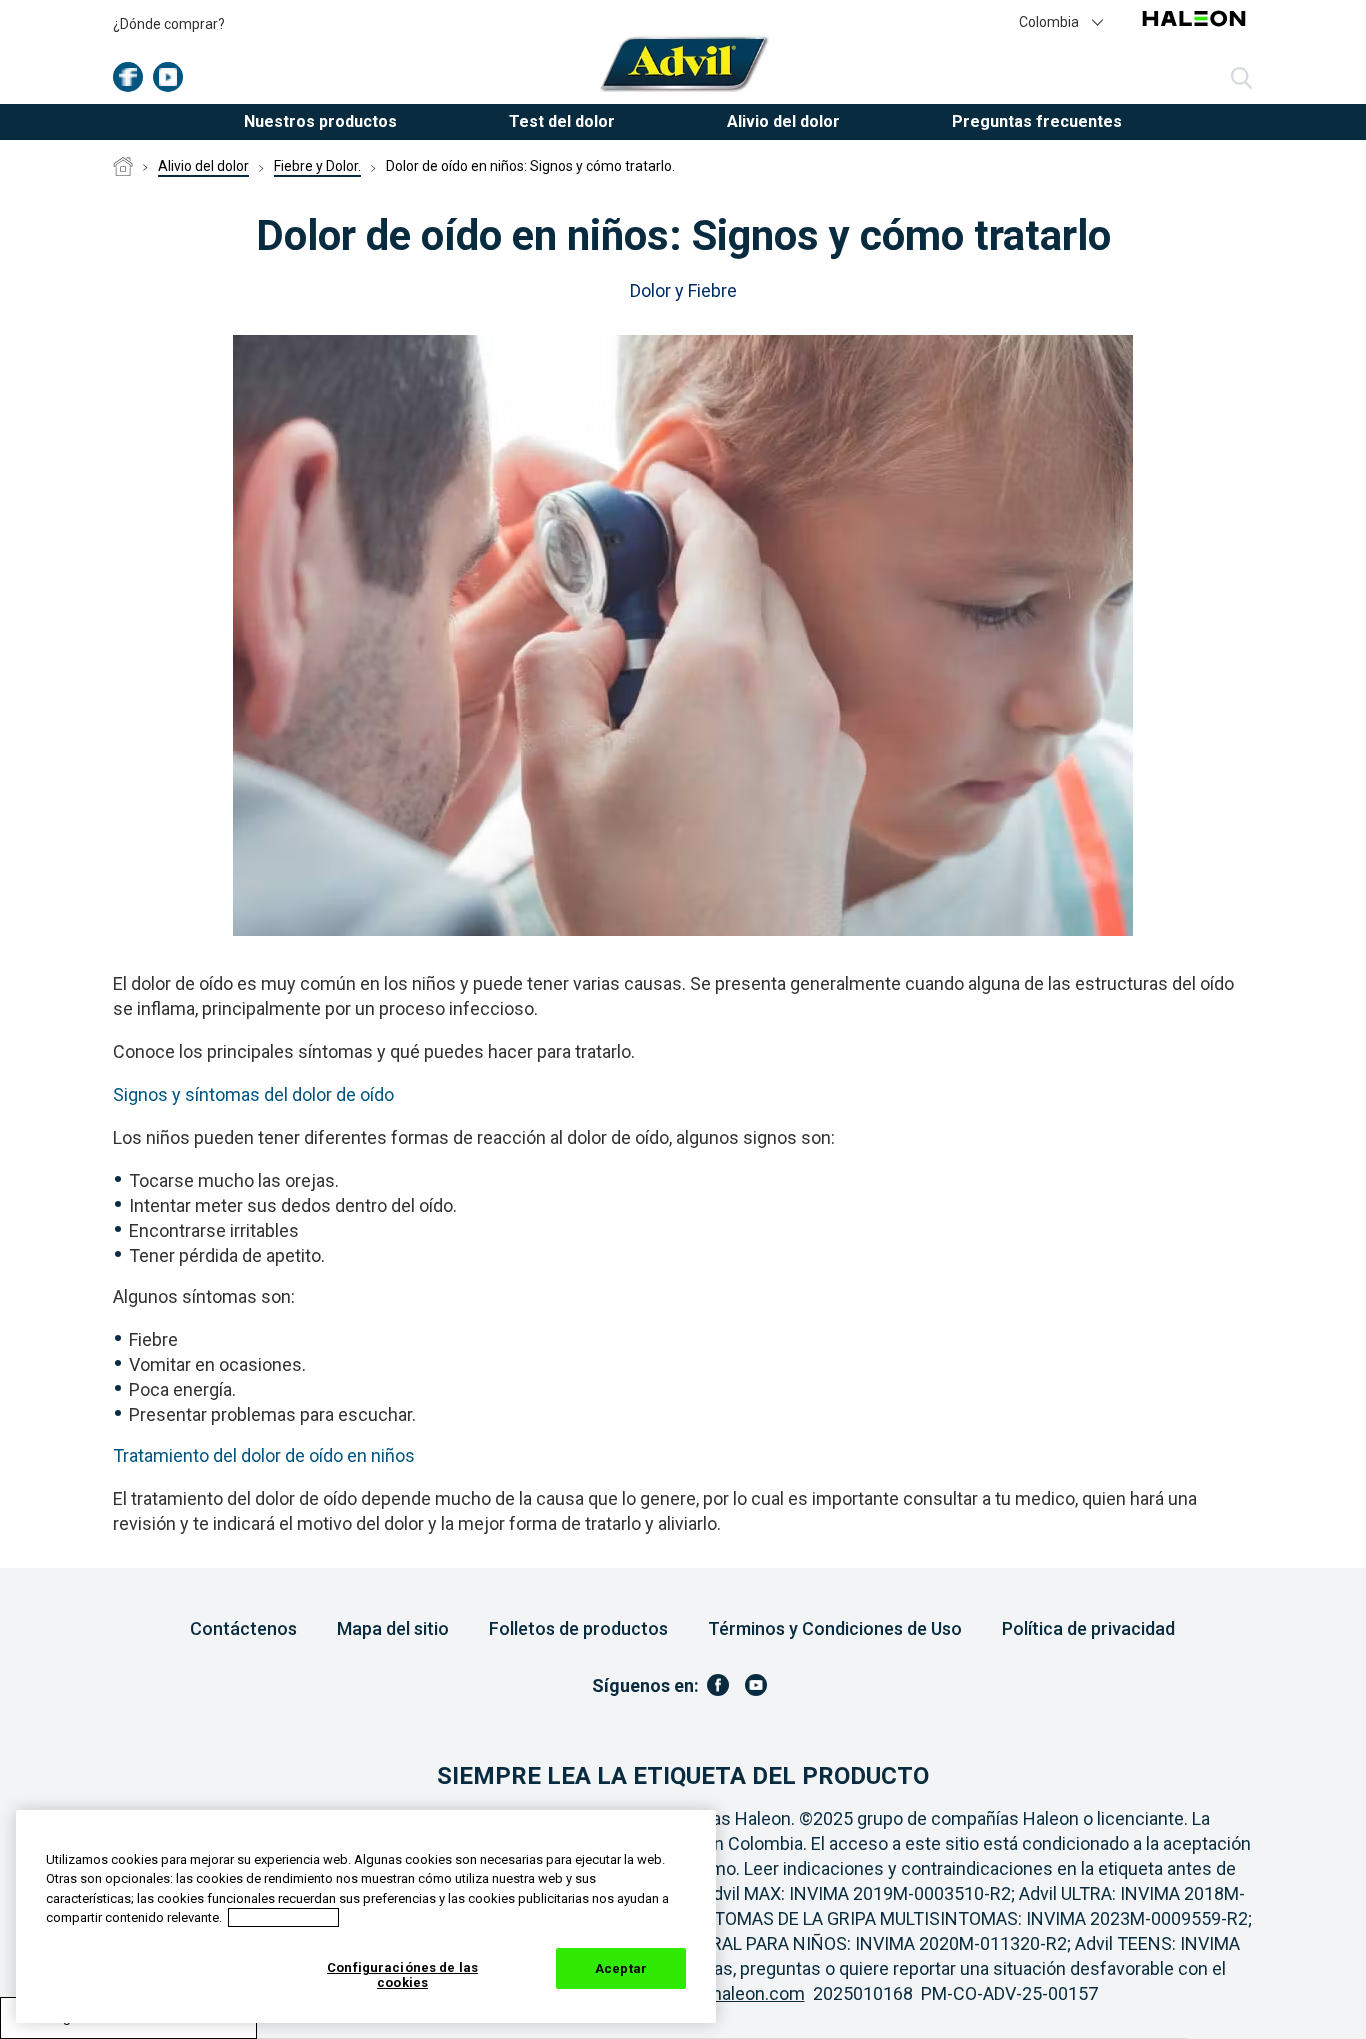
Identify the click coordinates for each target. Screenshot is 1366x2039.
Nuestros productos (320, 121)
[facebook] (128, 77)
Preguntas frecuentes (1037, 121)
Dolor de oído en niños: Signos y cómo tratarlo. (530, 166)
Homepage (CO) (123, 167)
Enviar (1241, 79)
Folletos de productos (578, 1628)
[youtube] (168, 77)
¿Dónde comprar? (169, 24)
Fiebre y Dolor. (317, 166)
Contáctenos (243, 1628)
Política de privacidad (1088, 1628)
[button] (1062, 21)
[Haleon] (1194, 29)
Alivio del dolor (203, 166)
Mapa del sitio (393, 1628)
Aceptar (621, 1968)
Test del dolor (562, 121)
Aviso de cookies (283, 1917)
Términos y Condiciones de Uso (835, 1628)
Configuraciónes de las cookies (402, 1975)
